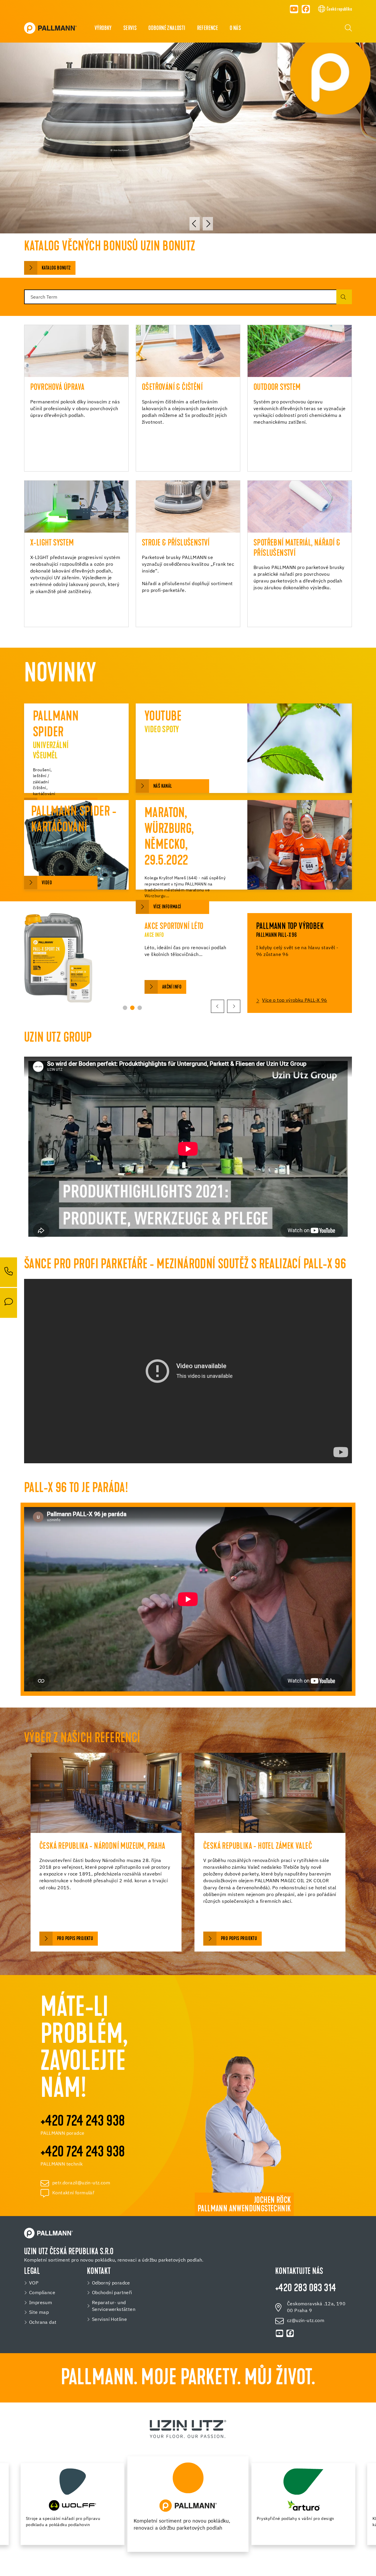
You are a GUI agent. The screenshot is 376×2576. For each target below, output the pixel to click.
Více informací (167, 907)
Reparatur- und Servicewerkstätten (114, 2306)
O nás (235, 28)
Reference (208, 28)
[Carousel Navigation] (201, 224)
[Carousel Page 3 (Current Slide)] (140, 1008)
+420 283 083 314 (306, 2289)
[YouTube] (294, 9)
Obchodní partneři (112, 2293)
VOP (34, 2283)
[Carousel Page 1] (125, 1008)
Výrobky (103, 28)
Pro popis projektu (75, 1939)
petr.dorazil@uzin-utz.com (81, 2183)
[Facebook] (306, 9)
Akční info (172, 987)
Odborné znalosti (167, 28)
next (234, 1006)
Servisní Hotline (109, 2320)
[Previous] (195, 224)
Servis (130, 28)
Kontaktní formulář (73, 2193)
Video (47, 883)
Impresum (41, 2303)
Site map (39, 2312)
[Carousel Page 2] (132, 1008)
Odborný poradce (111, 2283)
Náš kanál (163, 786)
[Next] (208, 224)
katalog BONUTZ (56, 268)
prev (218, 1006)
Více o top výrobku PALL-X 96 (294, 1001)
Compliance (42, 2293)
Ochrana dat (43, 2322)
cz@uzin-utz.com (306, 2321)
